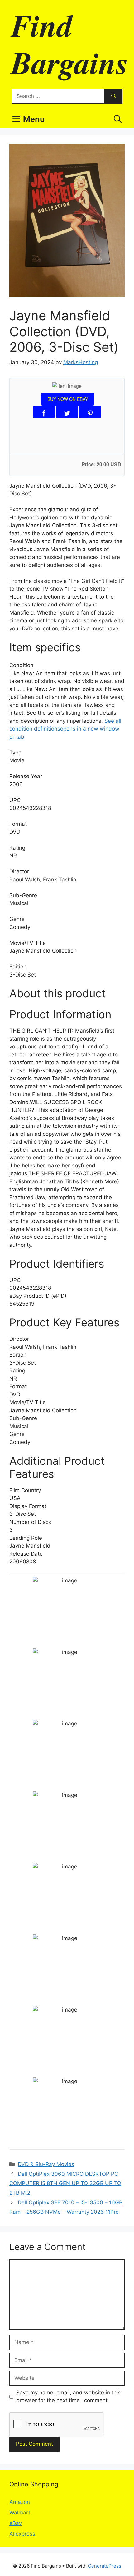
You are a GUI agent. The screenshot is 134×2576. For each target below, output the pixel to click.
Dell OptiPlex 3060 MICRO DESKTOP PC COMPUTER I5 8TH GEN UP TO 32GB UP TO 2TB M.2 (65, 2183)
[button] (118, 119)
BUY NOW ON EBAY (68, 399)
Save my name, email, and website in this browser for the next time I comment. (68, 2397)
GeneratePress (105, 2566)
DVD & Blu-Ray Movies (46, 2164)
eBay (16, 2523)
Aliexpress (22, 2534)
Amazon (20, 2502)
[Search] (114, 96)
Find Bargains (70, 44)
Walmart (20, 2513)
